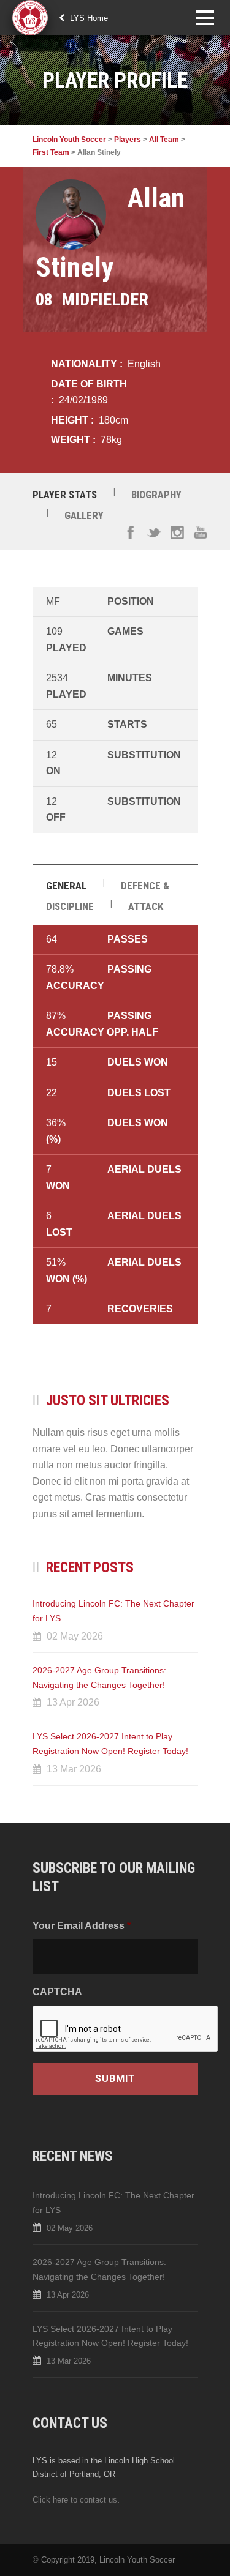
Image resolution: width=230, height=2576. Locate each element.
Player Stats (65, 495)
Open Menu (205, 17)
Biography (156, 495)
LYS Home (88, 18)
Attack (146, 906)
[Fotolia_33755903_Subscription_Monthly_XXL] (120, 2512)
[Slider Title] (120, 2268)
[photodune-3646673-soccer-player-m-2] (71, 215)
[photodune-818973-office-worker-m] (120, 2146)
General (66, 886)
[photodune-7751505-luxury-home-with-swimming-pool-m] (120, 2390)
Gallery (84, 515)
